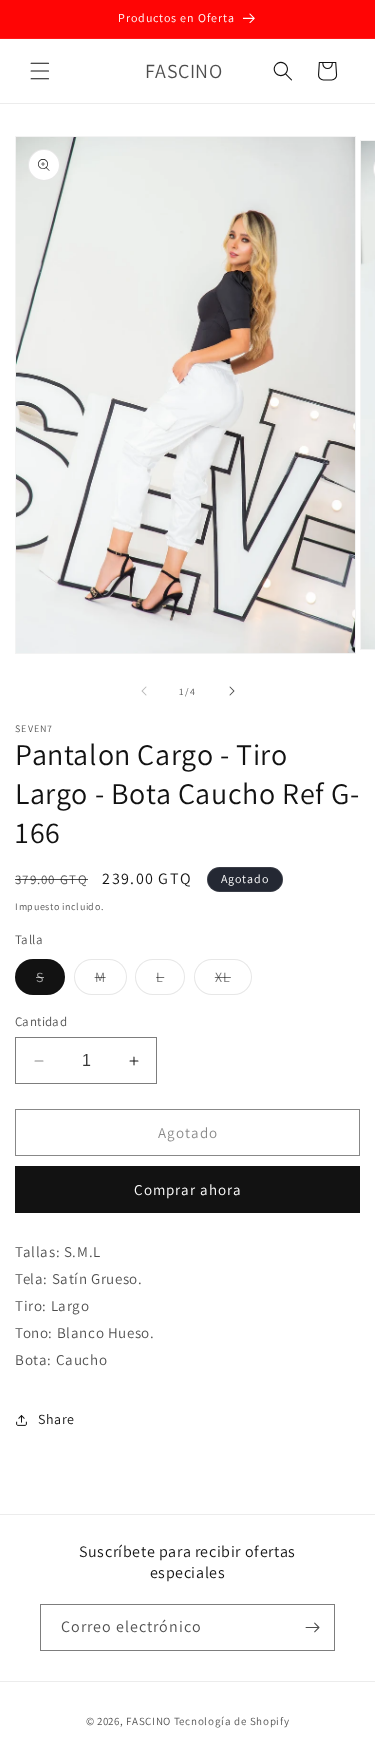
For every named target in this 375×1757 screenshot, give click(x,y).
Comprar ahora (188, 1189)
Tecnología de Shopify (232, 1721)
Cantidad (41, 1021)
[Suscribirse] (312, 1627)
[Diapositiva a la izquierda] (144, 691)
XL (233, 981)
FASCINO (150, 1721)
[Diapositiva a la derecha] (232, 691)
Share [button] (56, 1419)
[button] (40, 71)
